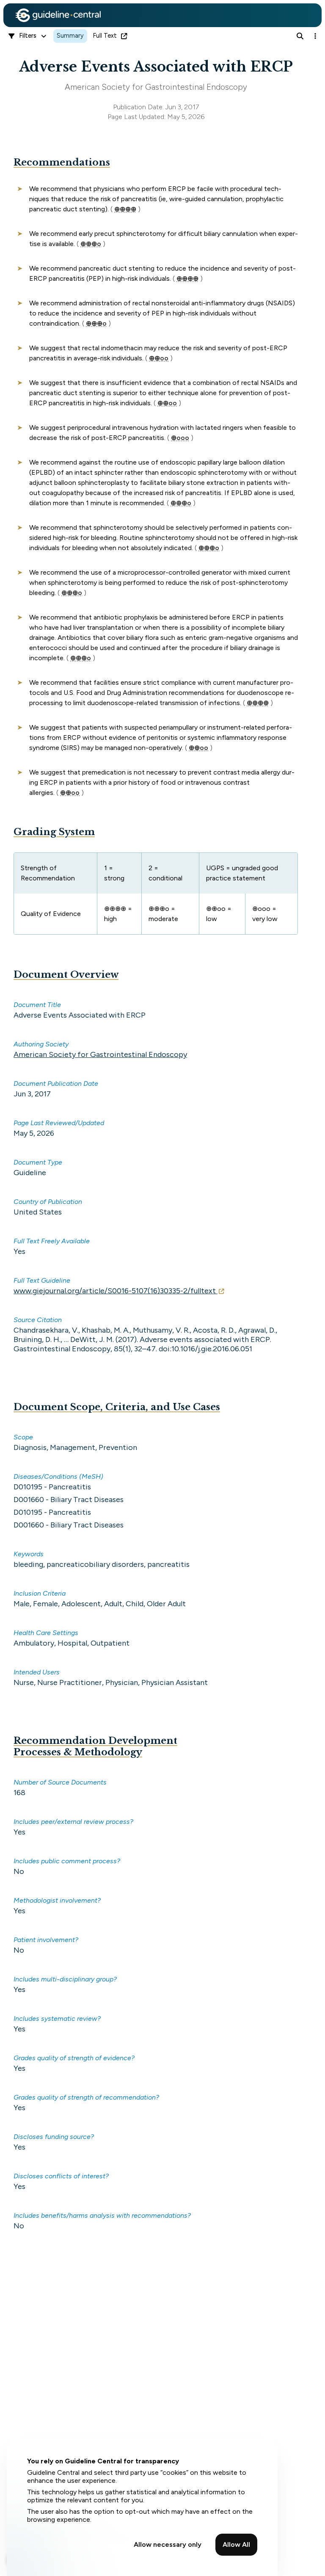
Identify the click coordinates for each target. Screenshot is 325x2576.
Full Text (105, 36)
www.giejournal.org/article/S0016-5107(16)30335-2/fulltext (115, 1291)
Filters (28, 36)
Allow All (236, 2544)
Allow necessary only (168, 2544)
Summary (70, 36)
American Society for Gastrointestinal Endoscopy (100, 1054)
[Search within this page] (300, 36)
